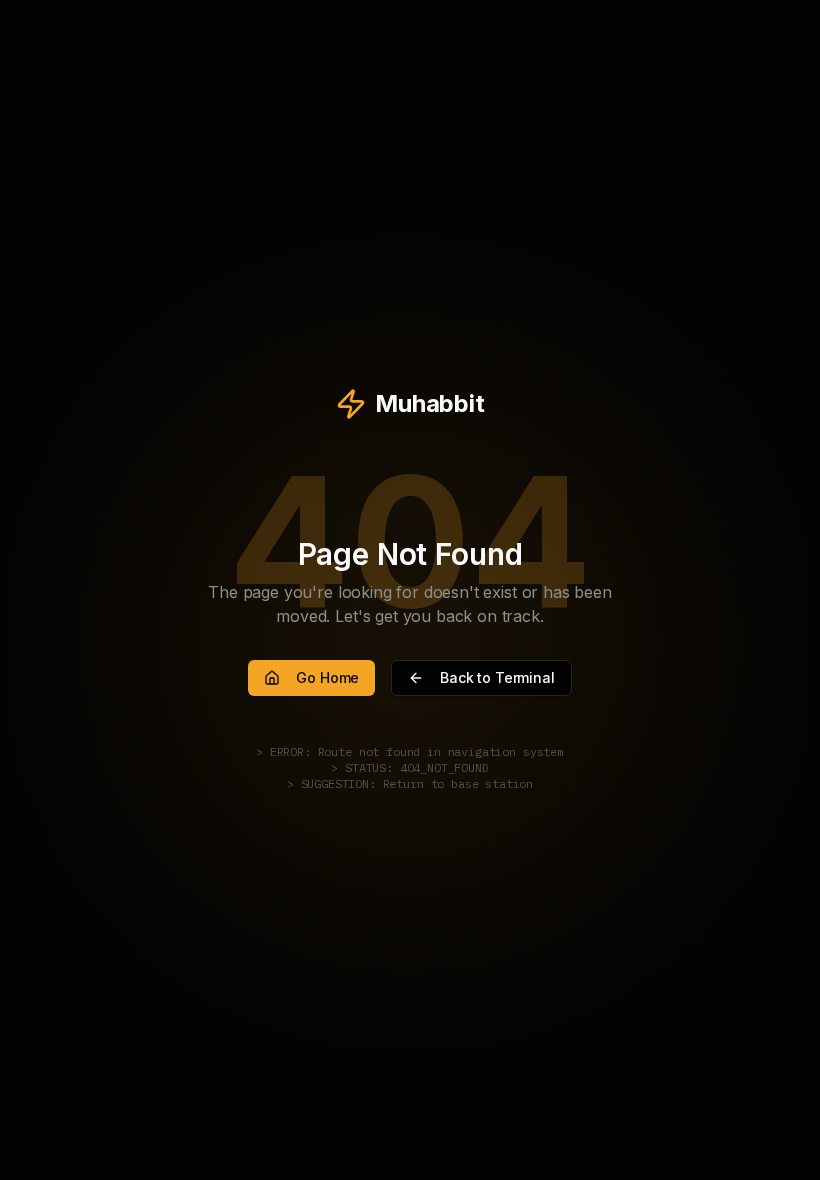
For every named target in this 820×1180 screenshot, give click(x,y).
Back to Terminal (497, 677)
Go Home (327, 677)
